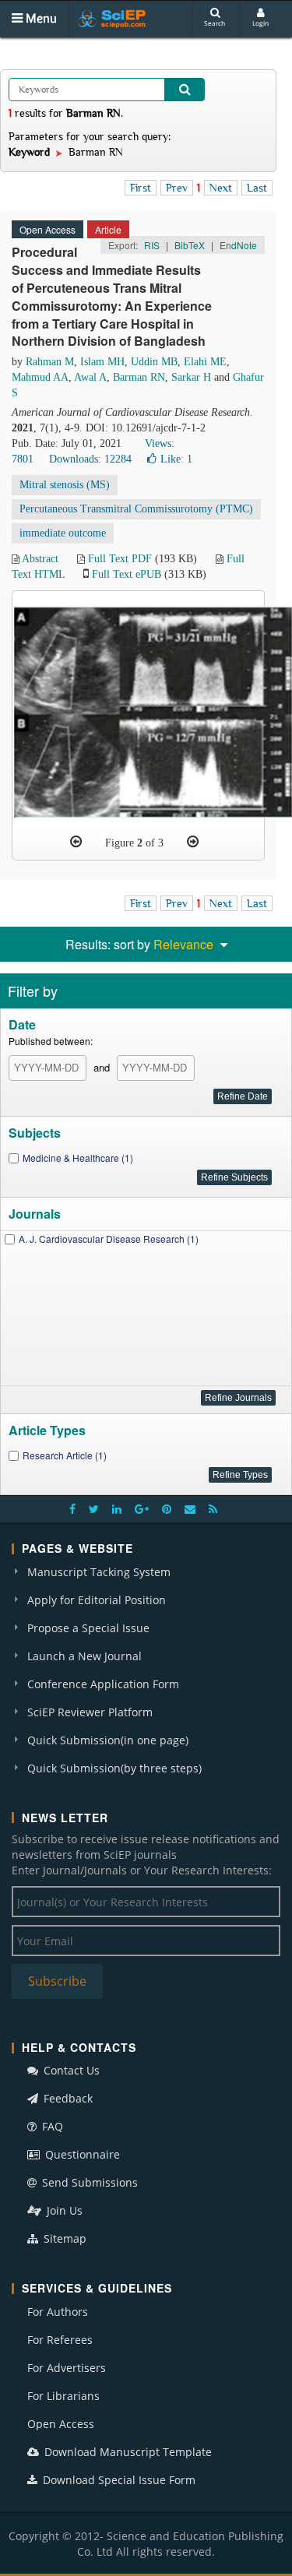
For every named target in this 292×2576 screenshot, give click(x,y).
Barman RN (139, 377)
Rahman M (50, 362)
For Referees (60, 2340)
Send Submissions (88, 2182)
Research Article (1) (65, 1455)
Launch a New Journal (84, 1656)
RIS (152, 245)
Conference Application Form (103, 1684)
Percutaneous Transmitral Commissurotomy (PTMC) (136, 509)
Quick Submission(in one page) (108, 1740)
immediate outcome (63, 533)
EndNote (238, 245)
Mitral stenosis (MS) (65, 485)
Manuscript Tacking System (99, 1572)
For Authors (58, 2312)
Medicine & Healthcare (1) (78, 1158)
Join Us (63, 2210)
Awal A (90, 377)
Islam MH (102, 362)
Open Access (61, 2424)
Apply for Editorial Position (97, 1600)
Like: (176, 459)
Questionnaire (81, 2154)
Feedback (67, 2098)
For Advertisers (67, 2368)
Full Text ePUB (127, 574)
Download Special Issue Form (118, 2480)
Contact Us (70, 2070)
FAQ (51, 2126)
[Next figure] (193, 842)
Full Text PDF (120, 559)
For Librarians (63, 2396)
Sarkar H (191, 377)
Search (215, 23)
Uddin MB (154, 362)
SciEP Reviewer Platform (90, 1712)
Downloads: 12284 (90, 459)
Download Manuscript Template (127, 2452)
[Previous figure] (76, 842)
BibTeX (190, 245)
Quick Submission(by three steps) (114, 1768)
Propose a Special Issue (88, 1628)
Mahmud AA (40, 377)
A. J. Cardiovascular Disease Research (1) (109, 1239)
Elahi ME (205, 362)
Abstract (40, 559)
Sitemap (63, 2238)
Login (260, 23)
